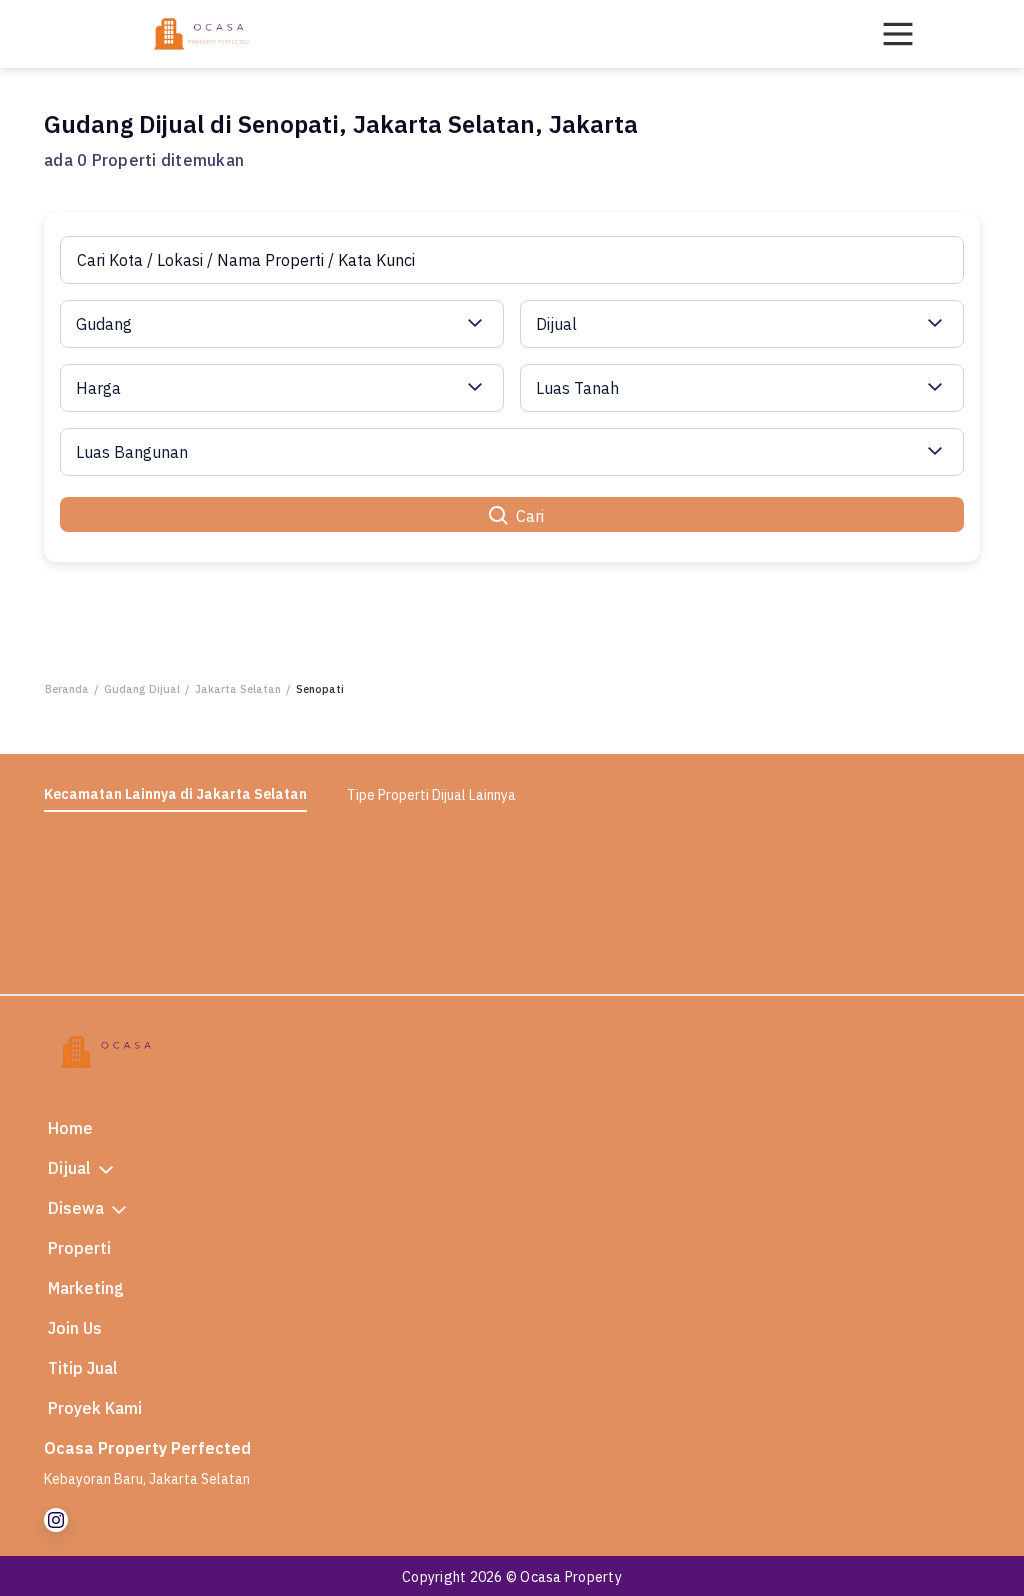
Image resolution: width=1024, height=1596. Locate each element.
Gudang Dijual (142, 689)
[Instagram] (56, 1520)
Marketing (86, 1288)
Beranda (67, 689)
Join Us (75, 1328)
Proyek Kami (95, 1408)
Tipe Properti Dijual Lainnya (431, 795)
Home (70, 1128)
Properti (79, 1248)
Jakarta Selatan (238, 689)
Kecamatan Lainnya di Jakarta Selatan (175, 794)
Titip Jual (83, 1368)
